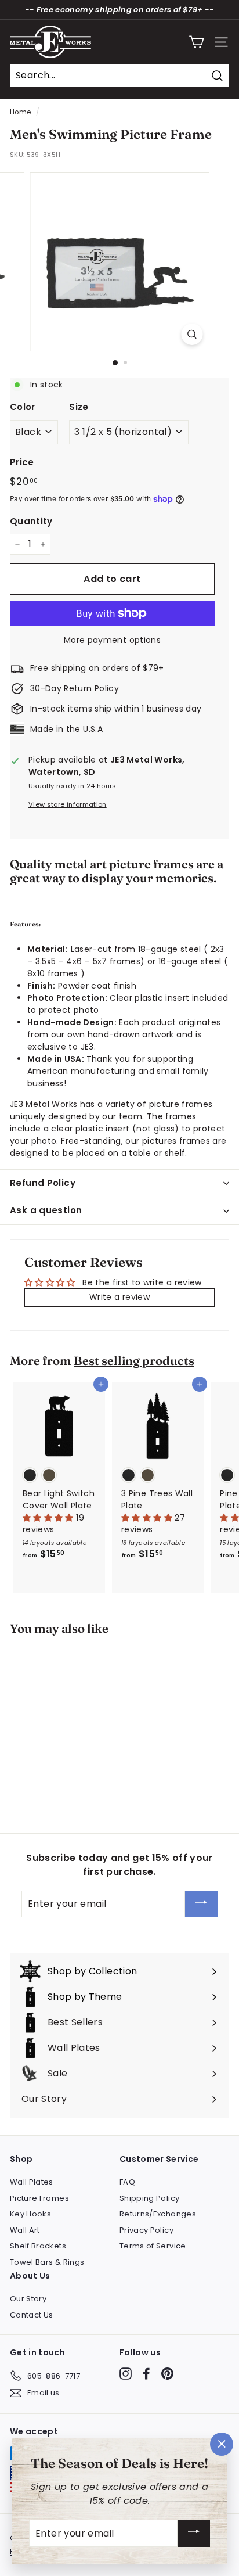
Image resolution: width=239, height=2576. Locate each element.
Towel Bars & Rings (47, 2262)
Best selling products (134, 1361)
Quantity (31, 521)
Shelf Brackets (38, 2246)
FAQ (127, 2182)
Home (20, 112)
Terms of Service (153, 2246)
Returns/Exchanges (158, 2214)
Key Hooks (30, 2214)
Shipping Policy (149, 2198)
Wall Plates (32, 2182)
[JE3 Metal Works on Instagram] (126, 2374)
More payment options (112, 640)
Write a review (119, 1297)
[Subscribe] (201, 1904)
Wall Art (25, 2230)
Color (23, 407)
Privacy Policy (146, 2230)
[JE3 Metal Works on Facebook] (146, 2374)
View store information (68, 804)
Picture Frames (39, 2198)
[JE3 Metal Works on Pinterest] (167, 2374)
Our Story (28, 2299)
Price (22, 462)
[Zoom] (192, 334)
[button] (49, 1518)
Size (79, 407)
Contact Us (32, 2315)
